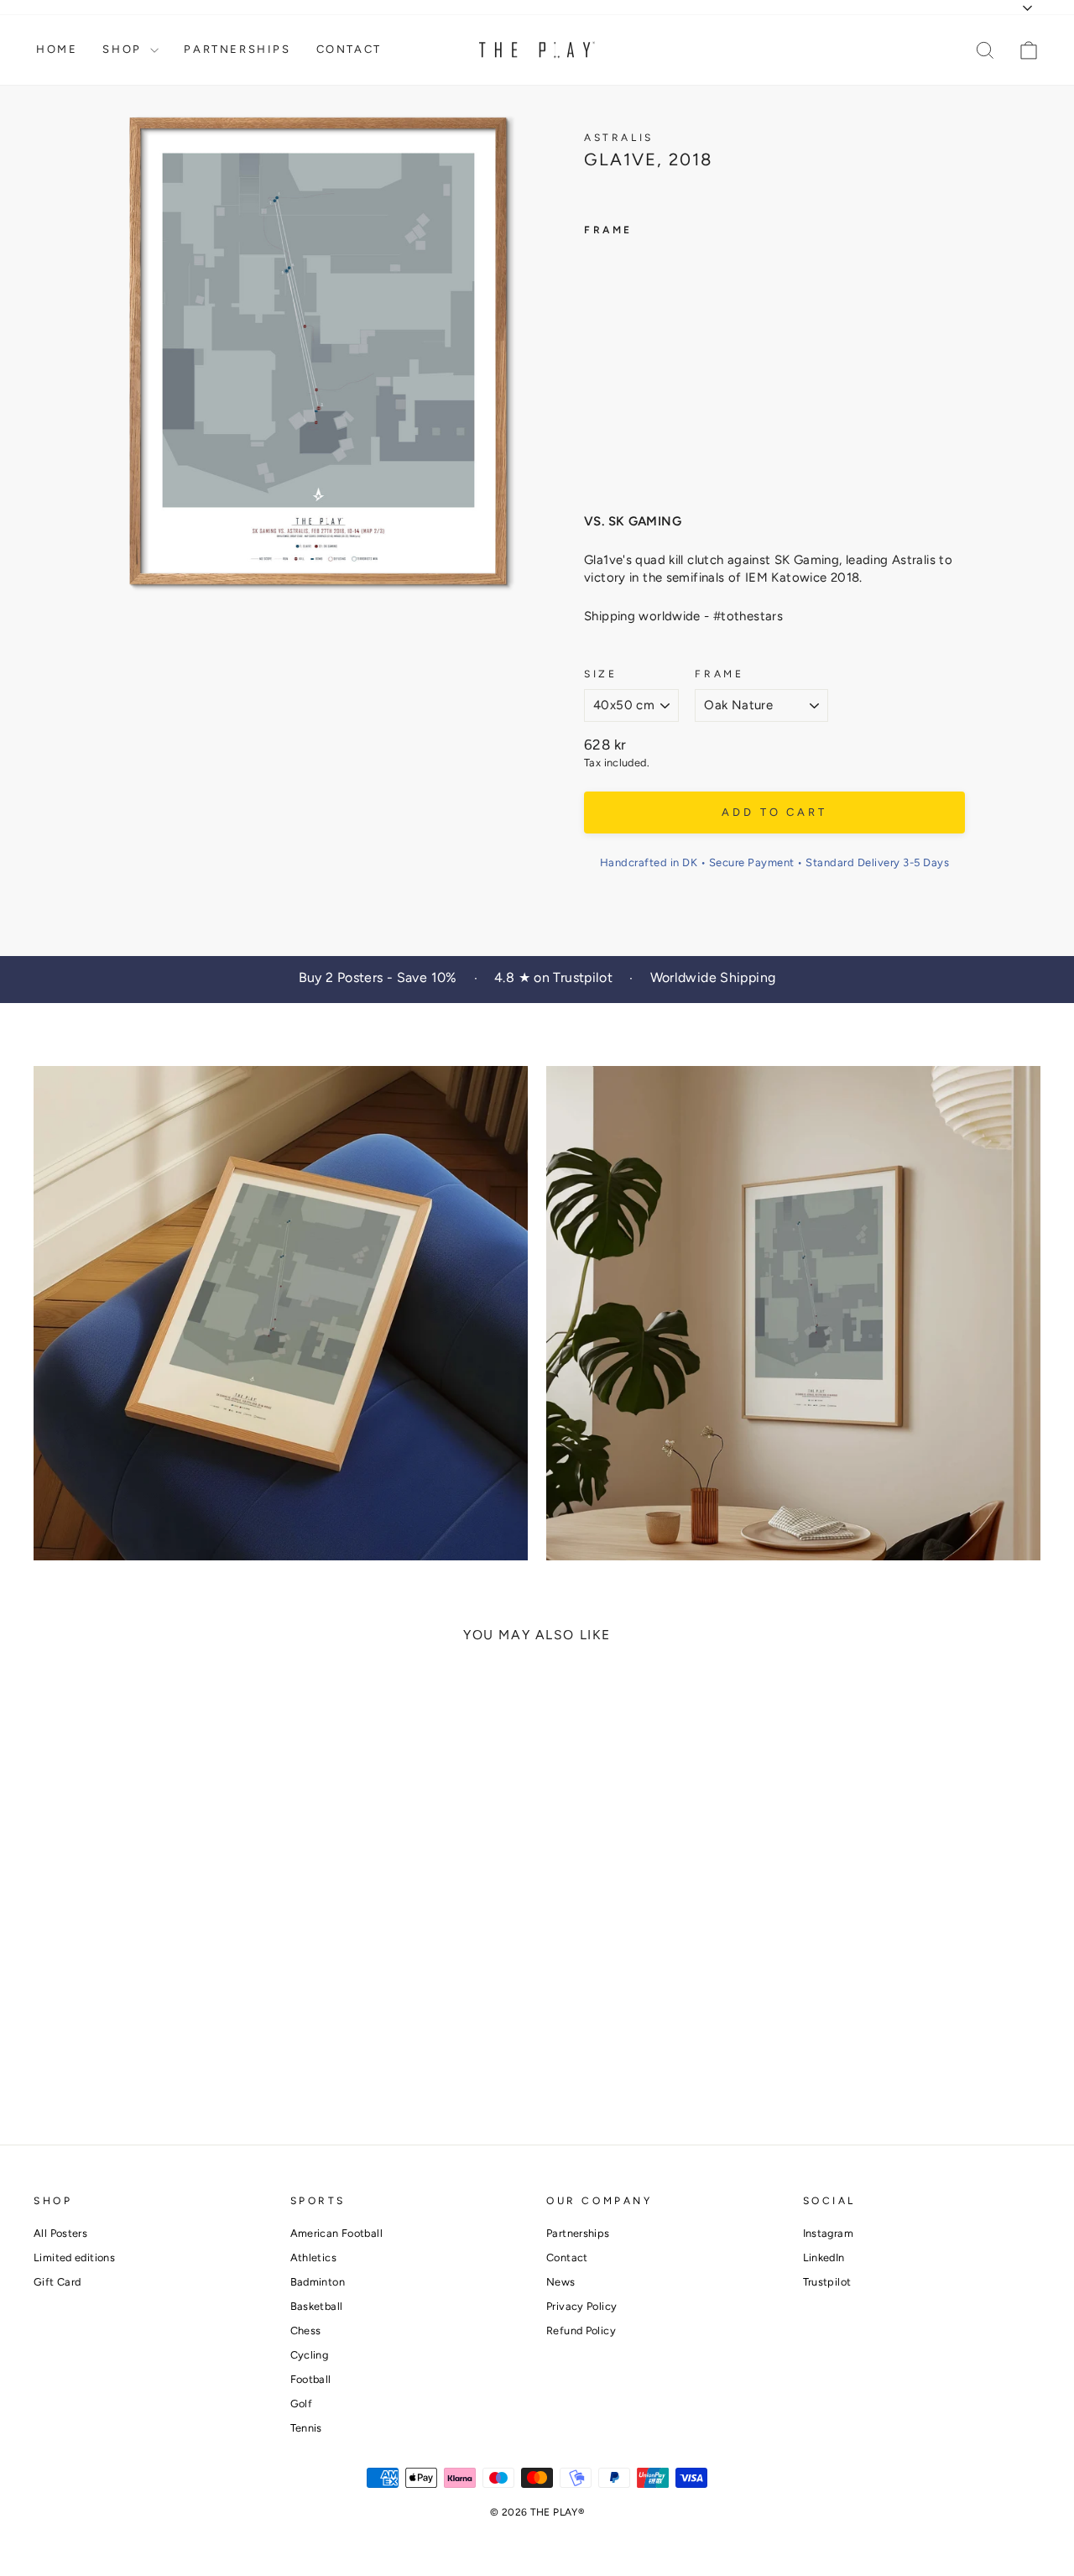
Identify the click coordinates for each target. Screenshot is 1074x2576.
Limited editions (74, 2257)
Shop (124, 49)
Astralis (619, 138)
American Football (336, 2233)
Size (600, 674)
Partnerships (237, 49)
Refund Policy (581, 2330)
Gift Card (57, 2282)
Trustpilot (827, 2282)
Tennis (306, 2428)
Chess (306, 2330)
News (561, 2282)
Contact (349, 49)
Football (311, 2379)
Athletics (313, 2257)
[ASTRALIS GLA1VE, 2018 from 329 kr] (616, 363)
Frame (719, 674)
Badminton (318, 2282)
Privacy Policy (581, 2306)
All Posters (60, 2233)
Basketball (317, 2306)
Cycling (310, 2355)
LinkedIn (824, 2257)
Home (57, 49)
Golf (302, 2404)
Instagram (828, 2233)
